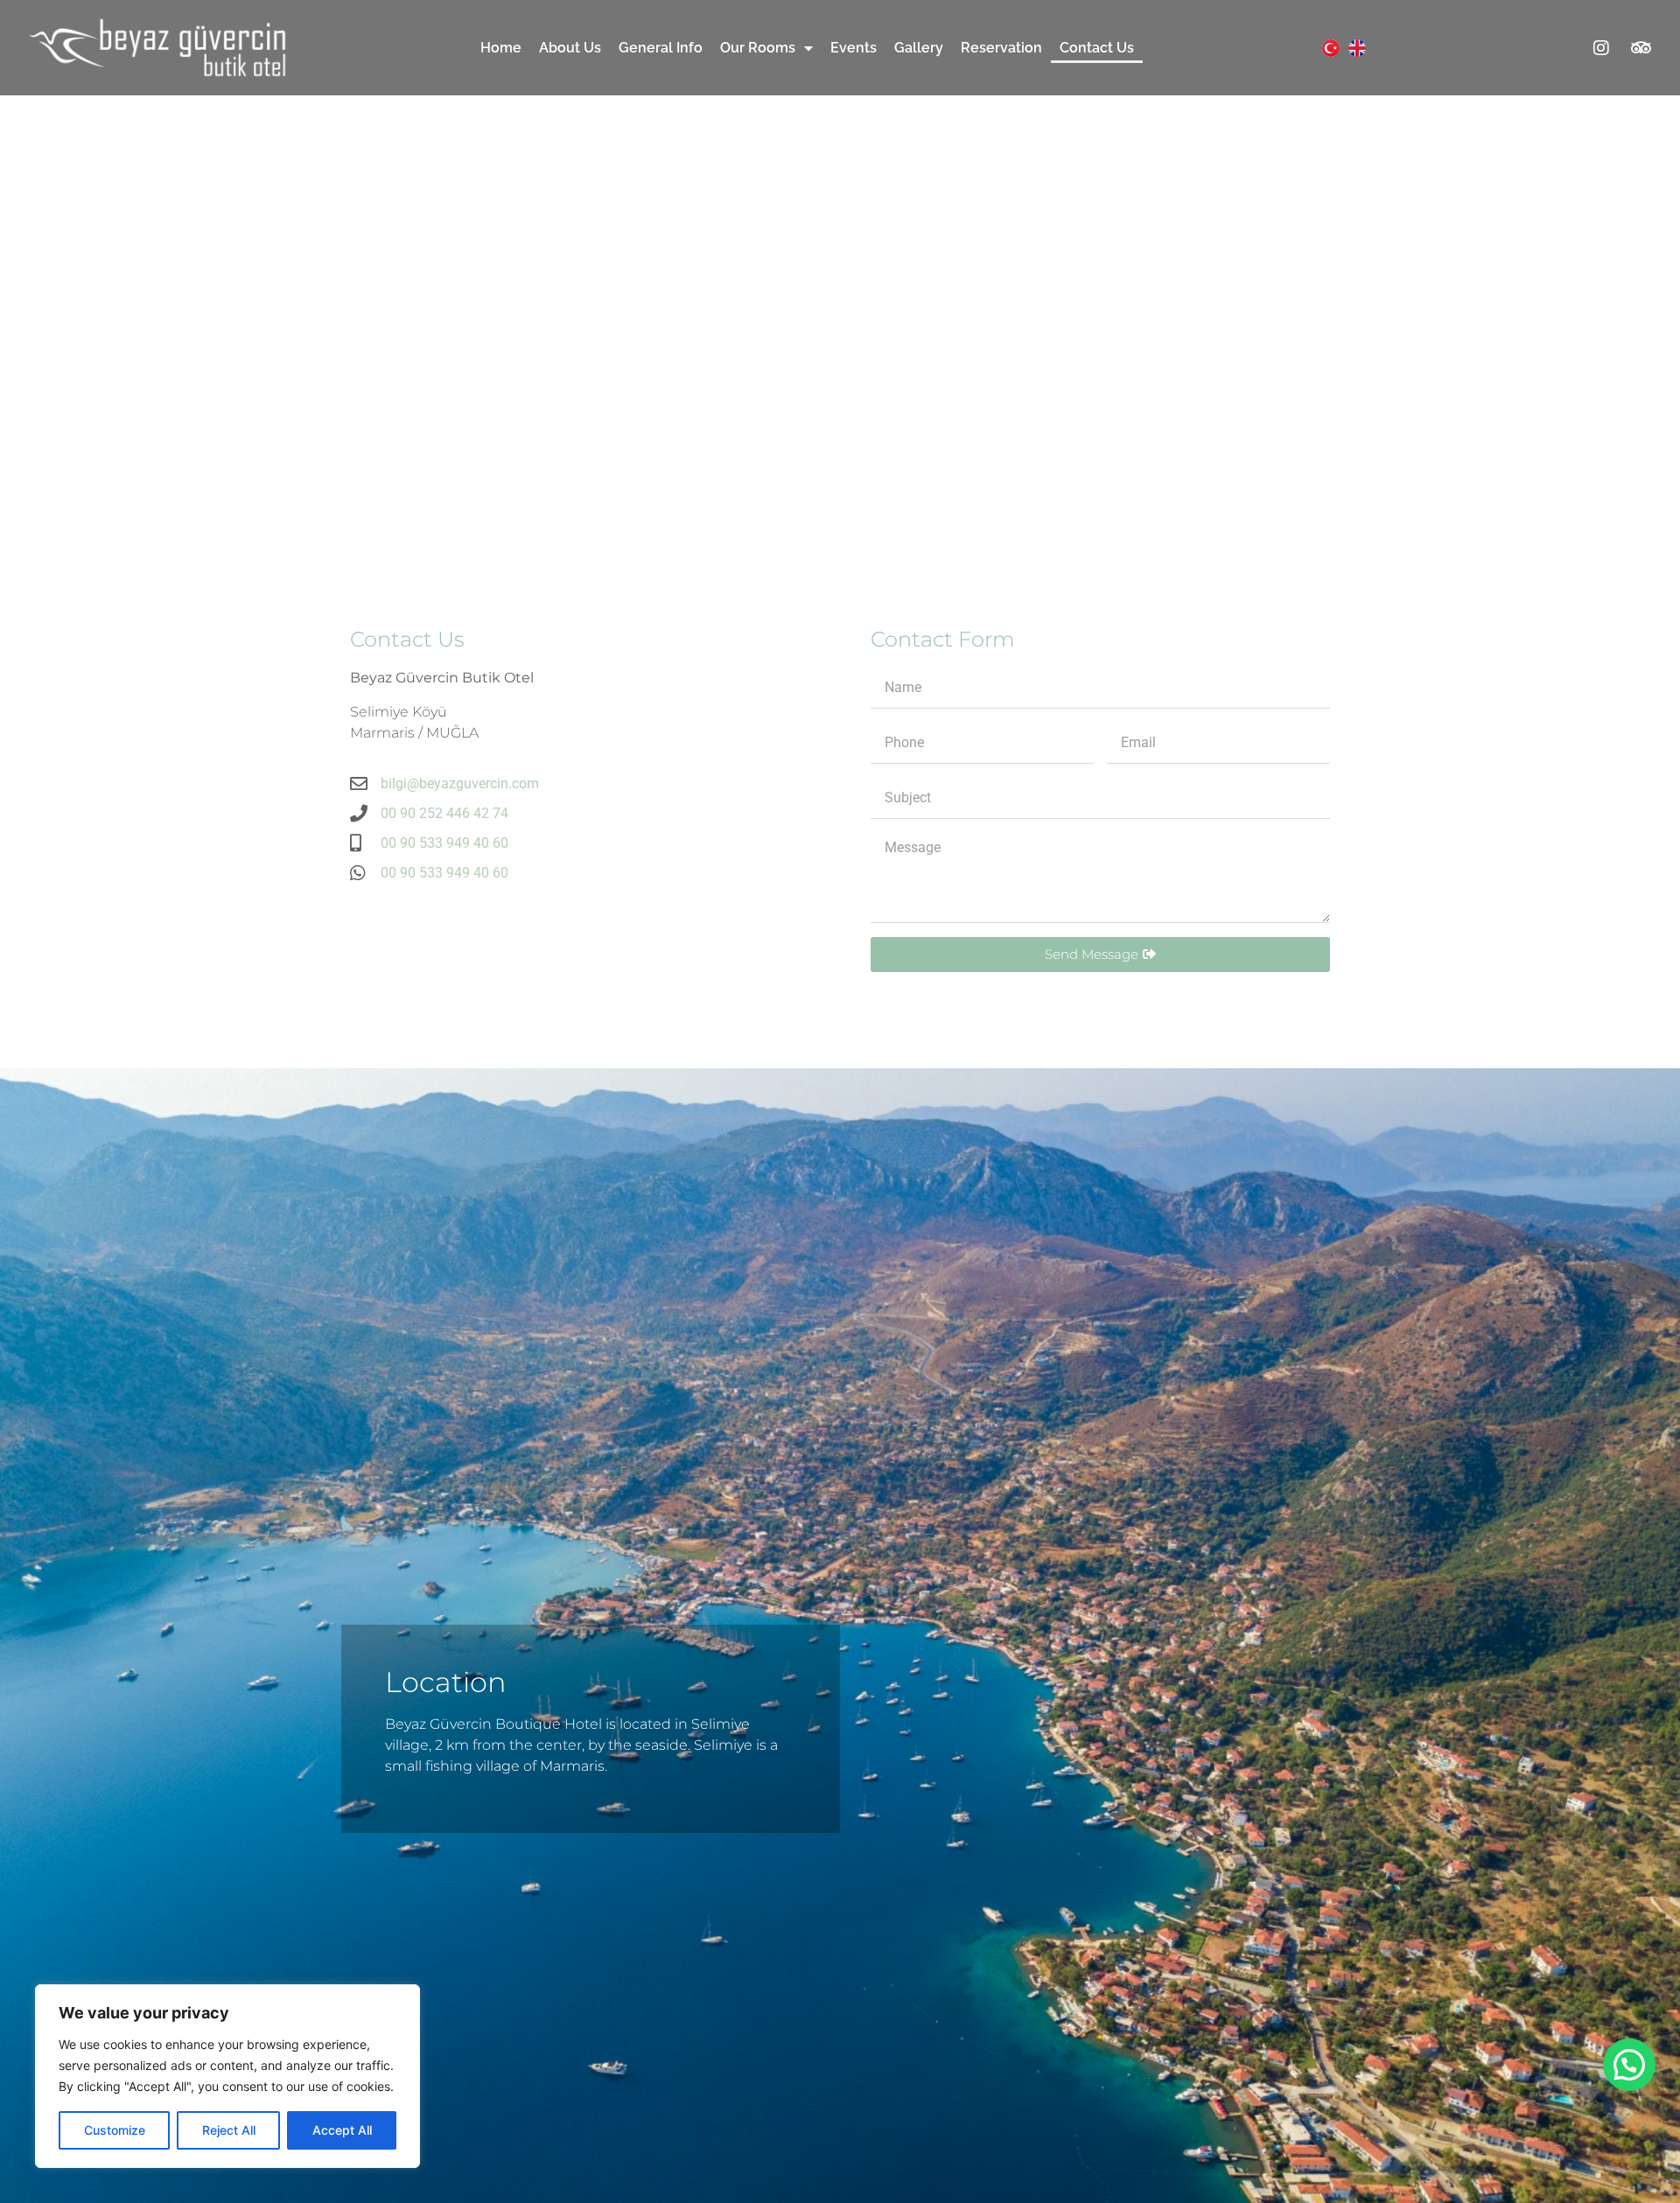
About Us (570, 48)
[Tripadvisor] (1641, 48)
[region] (227, 2076)
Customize (115, 2130)
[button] (1629, 2065)
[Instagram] (1601, 48)
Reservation (1001, 48)
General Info (661, 48)
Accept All (342, 2130)
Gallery (919, 48)
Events (854, 48)
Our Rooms (758, 48)
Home (501, 48)
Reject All (229, 2130)
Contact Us (1097, 48)
